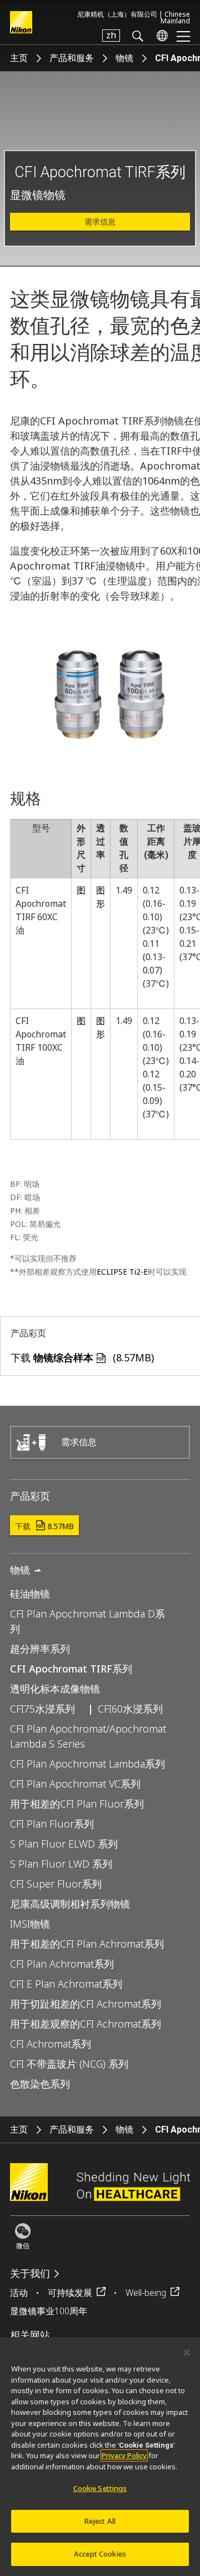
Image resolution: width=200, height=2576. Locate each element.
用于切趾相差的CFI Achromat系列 (86, 2004)
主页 (19, 58)
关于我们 (30, 2273)
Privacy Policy (124, 2455)
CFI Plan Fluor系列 (52, 1824)
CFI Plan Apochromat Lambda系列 (87, 1764)
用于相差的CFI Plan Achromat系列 (87, 1944)
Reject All (100, 2521)
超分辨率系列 (40, 1649)
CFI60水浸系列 (130, 1709)
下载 (44, 1526)
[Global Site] (160, 36)
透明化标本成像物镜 (55, 1689)
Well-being (146, 2293)
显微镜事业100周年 (49, 2311)
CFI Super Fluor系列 (56, 1884)
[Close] (187, 2353)
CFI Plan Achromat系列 (62, 1964)
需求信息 (100, 222)
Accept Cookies (100, 2554)
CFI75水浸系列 (42, 1709)
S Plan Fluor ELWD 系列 (64, 1844)
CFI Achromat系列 (51, 2044)
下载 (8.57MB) (82, 1357)
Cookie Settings (100, 2488)
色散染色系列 (40, 2084)
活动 (19, 2293)
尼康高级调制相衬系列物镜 (70, 1904)
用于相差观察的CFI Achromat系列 (86, 2024)
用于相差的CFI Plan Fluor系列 (77, 1804)
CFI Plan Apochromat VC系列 (75, 1784)
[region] (100, 2457)
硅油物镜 (30, 1594)
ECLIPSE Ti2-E (122, 1272)
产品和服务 (72, 58)
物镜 (124, 58)
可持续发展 (70, 2293)
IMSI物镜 (30, 1924)
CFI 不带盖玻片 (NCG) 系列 (69, 2064)
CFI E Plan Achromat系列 (66, 1984)
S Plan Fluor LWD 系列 (61, 1864)
